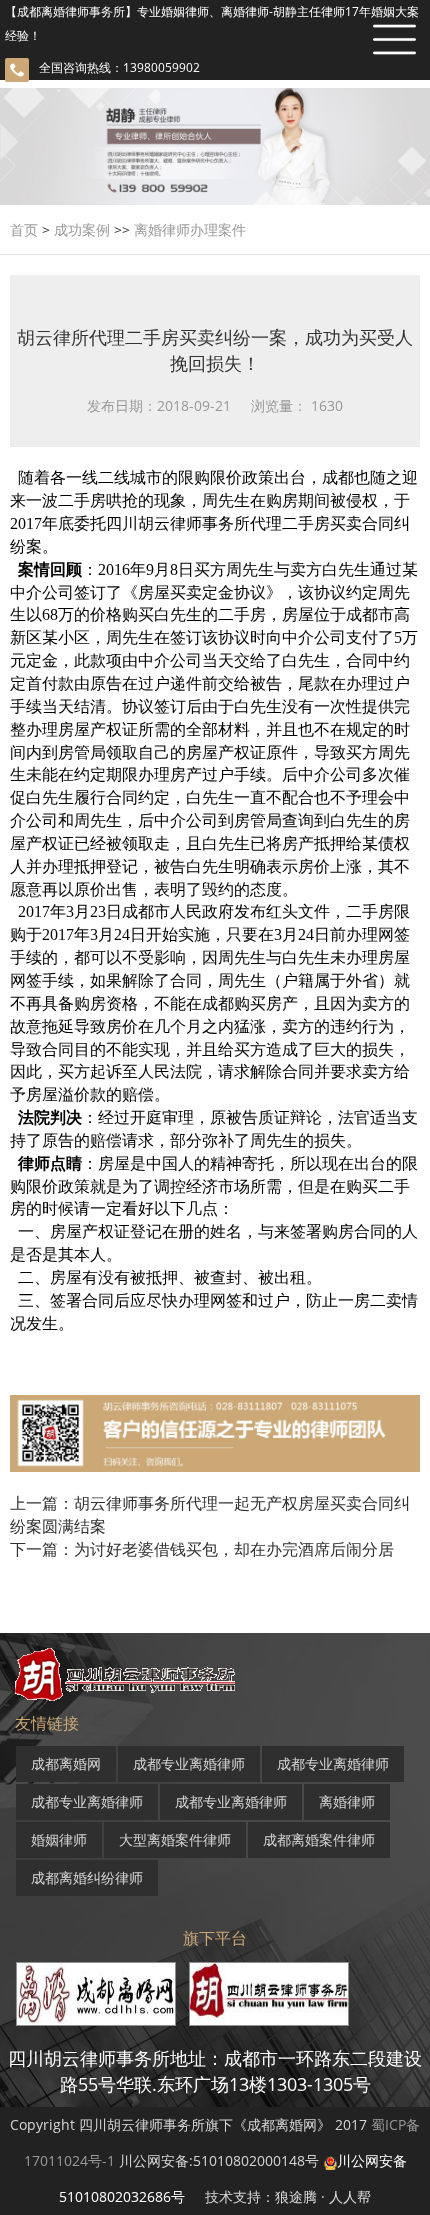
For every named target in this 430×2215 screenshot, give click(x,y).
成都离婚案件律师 (319, 1839)
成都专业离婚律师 (189, 1763)
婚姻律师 (59, 1839)
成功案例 (82, 229)
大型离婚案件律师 (175, 1839)
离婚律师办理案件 (190, 229)
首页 (24, 229)
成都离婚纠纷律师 (87, 1877)
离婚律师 (347, 1801)
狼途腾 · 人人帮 (323, 2196)
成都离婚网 (66, 1763)
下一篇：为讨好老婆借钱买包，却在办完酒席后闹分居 (202, 1549)
